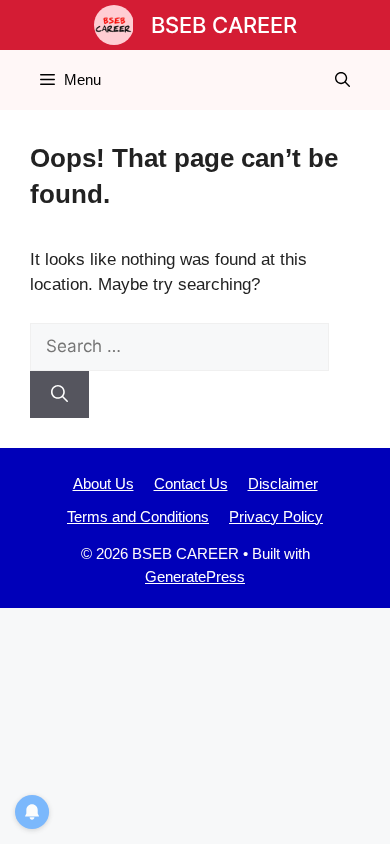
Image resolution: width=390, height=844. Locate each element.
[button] (342, 80)
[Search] (59, 395)
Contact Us (191, 483)
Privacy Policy (276, 516)
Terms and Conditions (138, 516)
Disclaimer (283, 483)
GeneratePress (195, 576)
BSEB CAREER (224, 25)
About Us (103, 483)
